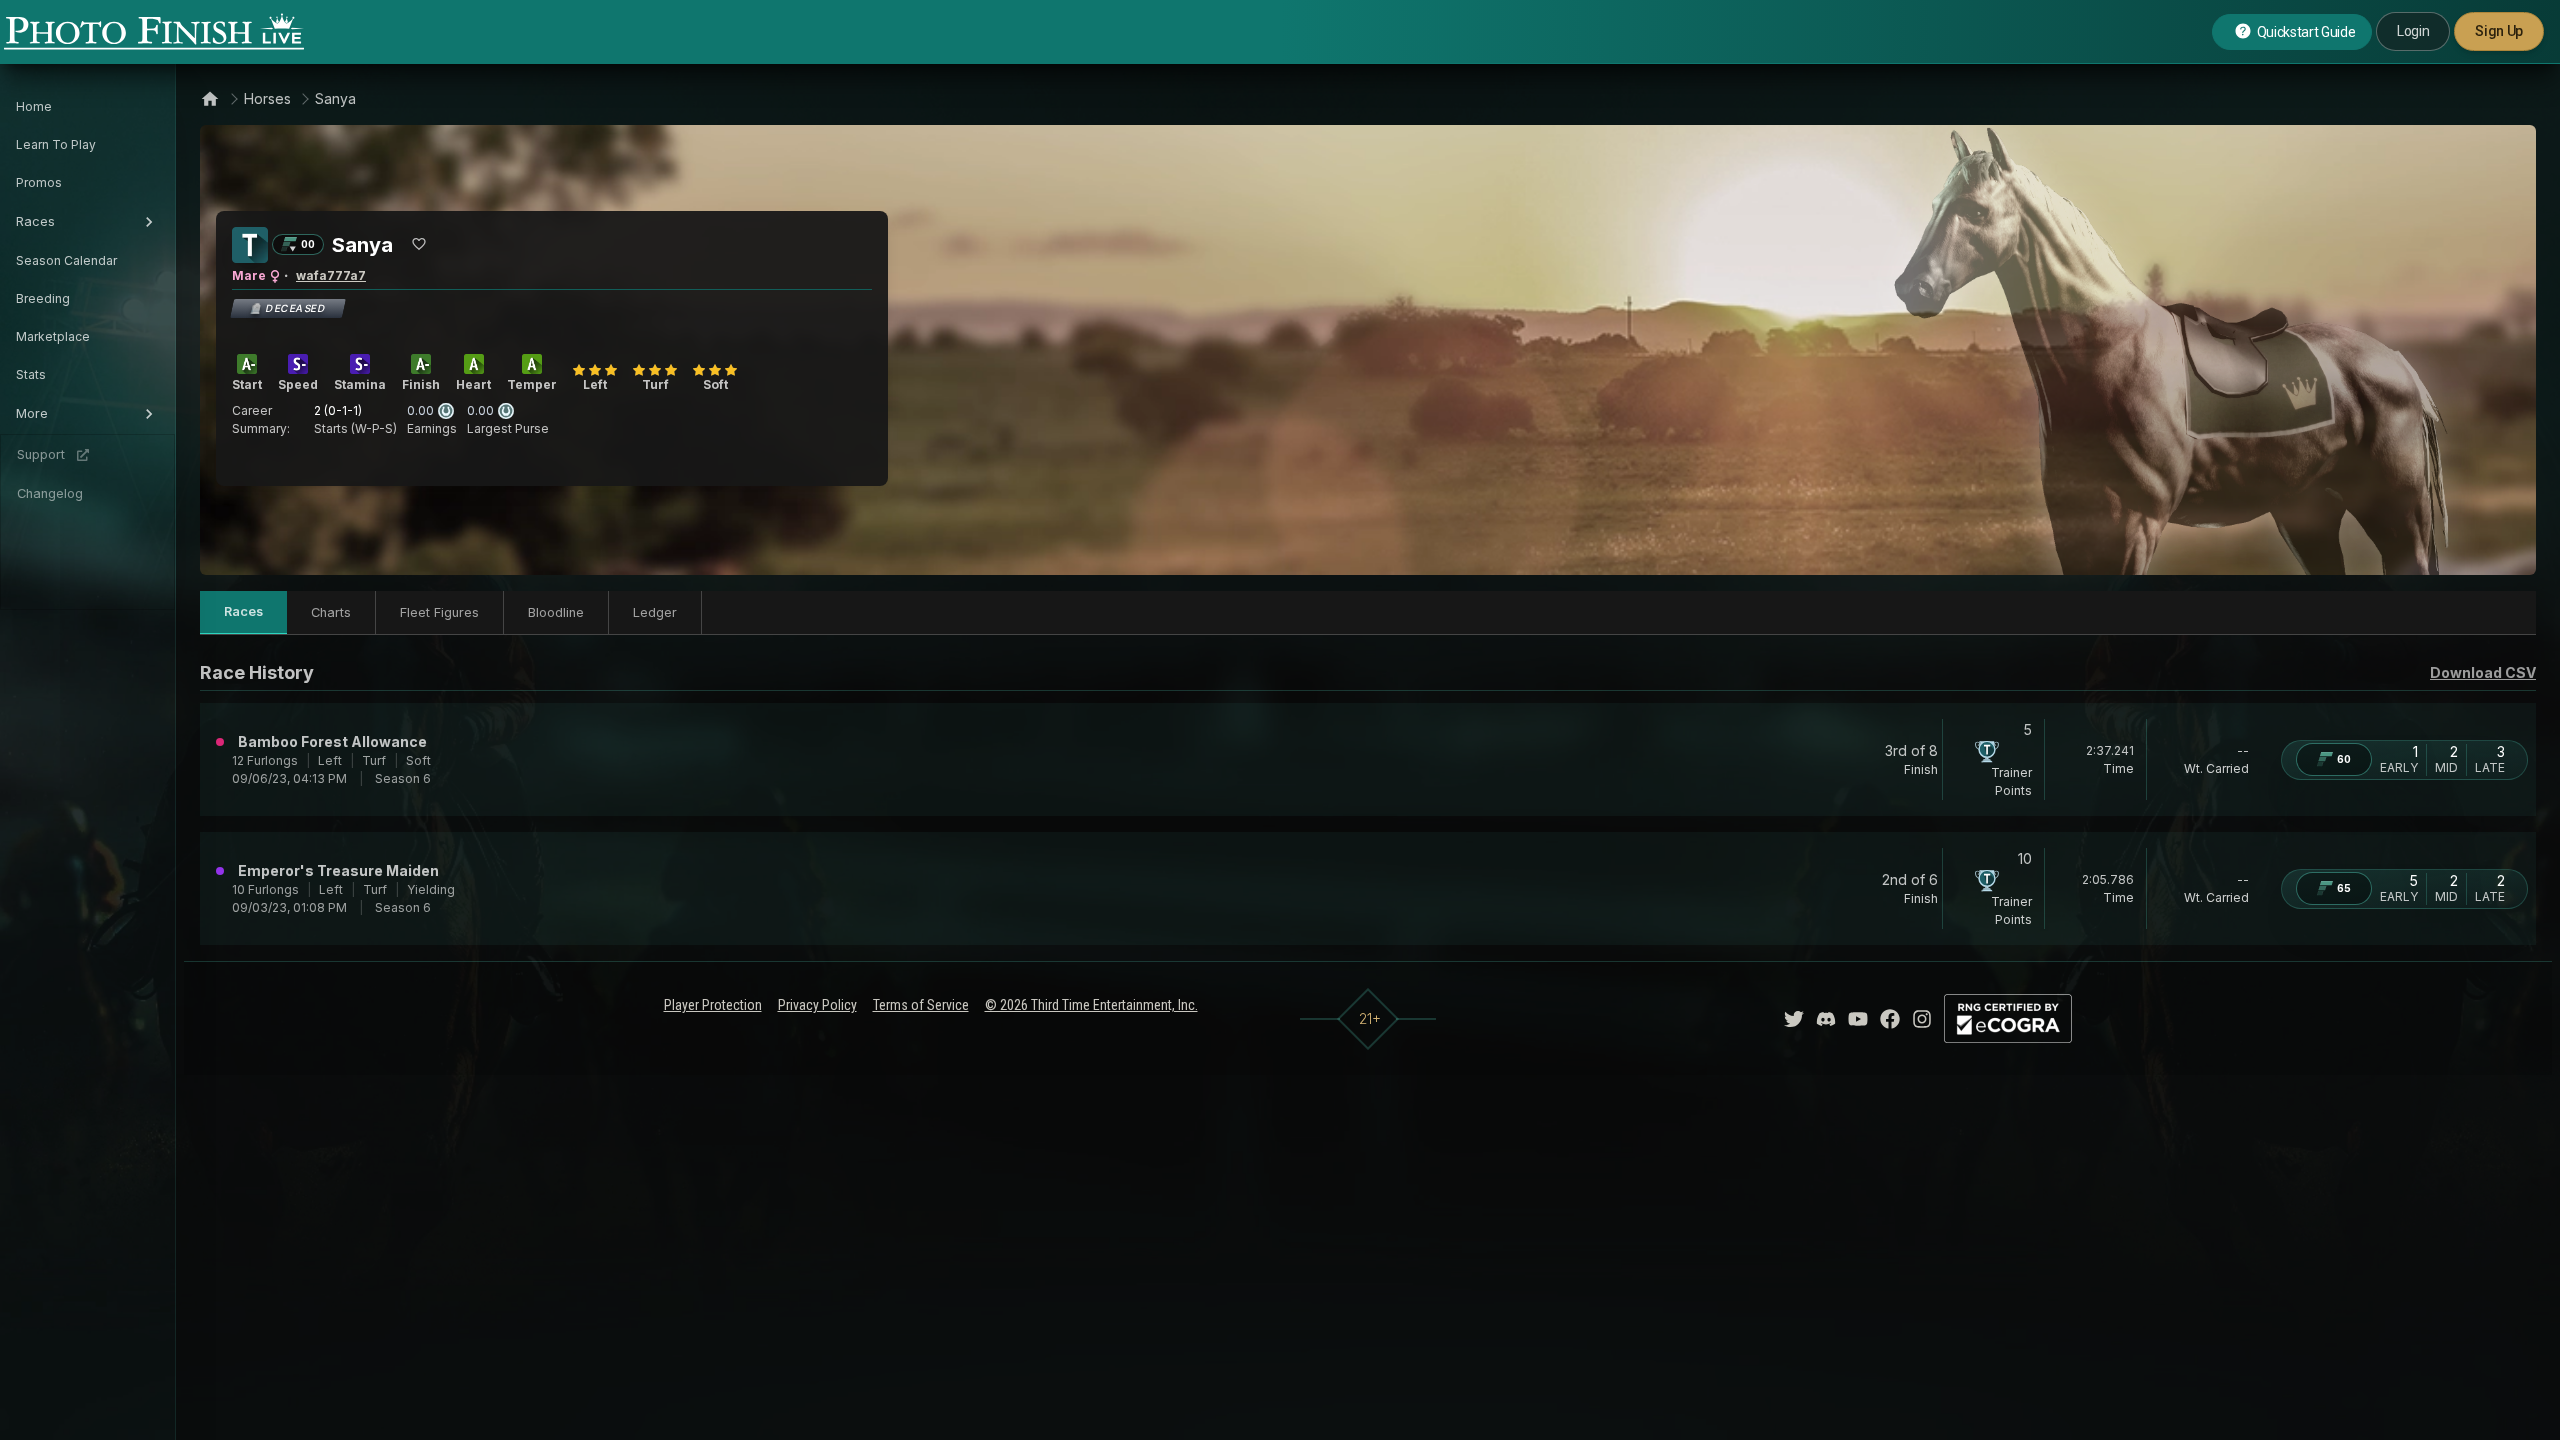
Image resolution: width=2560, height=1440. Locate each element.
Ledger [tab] (655, 612)
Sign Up (2499, 31)
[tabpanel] (1368, 802)
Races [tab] (243, 611)
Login (2413, 31)
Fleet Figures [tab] (439, 612)
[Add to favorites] (419, 244)
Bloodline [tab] (556, 612)
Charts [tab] (331, 612)
